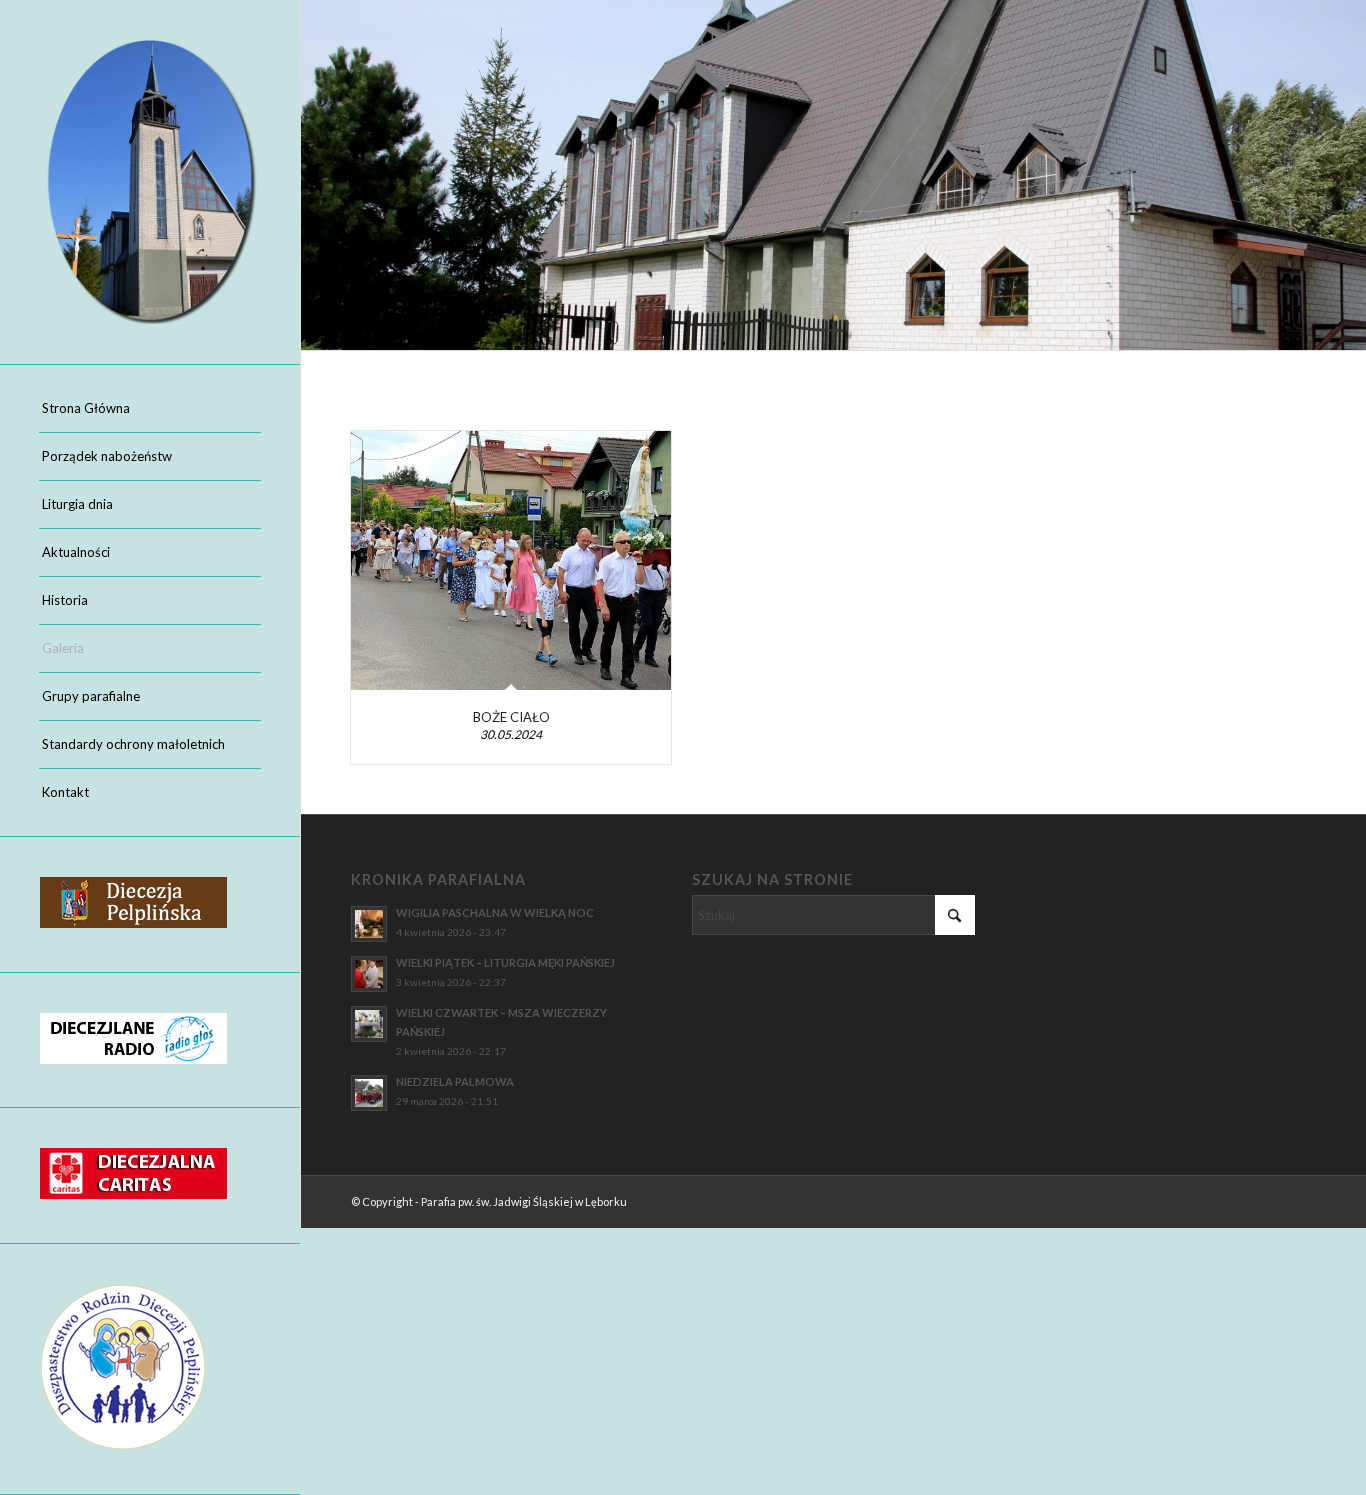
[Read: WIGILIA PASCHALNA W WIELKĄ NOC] (369, 924)
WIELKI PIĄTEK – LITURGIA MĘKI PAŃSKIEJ (505, 962)
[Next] (1348, 175)
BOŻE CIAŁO (511, 717)
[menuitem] (150, 409)
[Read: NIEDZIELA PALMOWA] (369, 1093)
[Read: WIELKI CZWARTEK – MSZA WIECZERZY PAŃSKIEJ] (369, 1024)
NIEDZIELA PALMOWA (455, 1081)
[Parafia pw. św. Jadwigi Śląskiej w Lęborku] (150, 182)
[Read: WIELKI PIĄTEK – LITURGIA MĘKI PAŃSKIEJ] (369, 974)
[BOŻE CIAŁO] (511, 560)
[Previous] (318, 175)
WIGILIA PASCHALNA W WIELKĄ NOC (495, 912)
